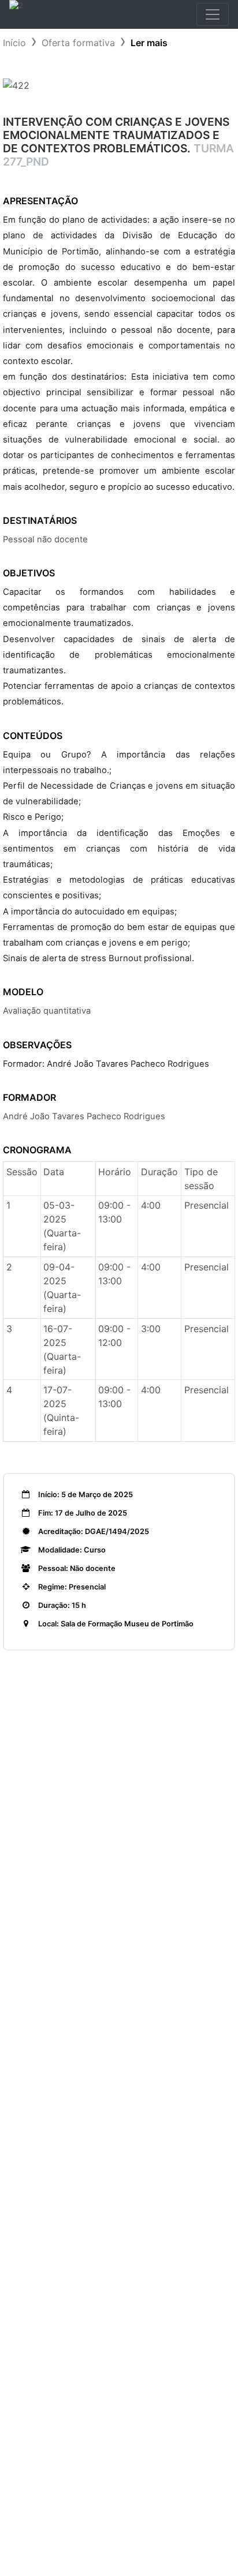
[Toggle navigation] (213, 14)
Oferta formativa (78, 43)
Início (14, 43)
